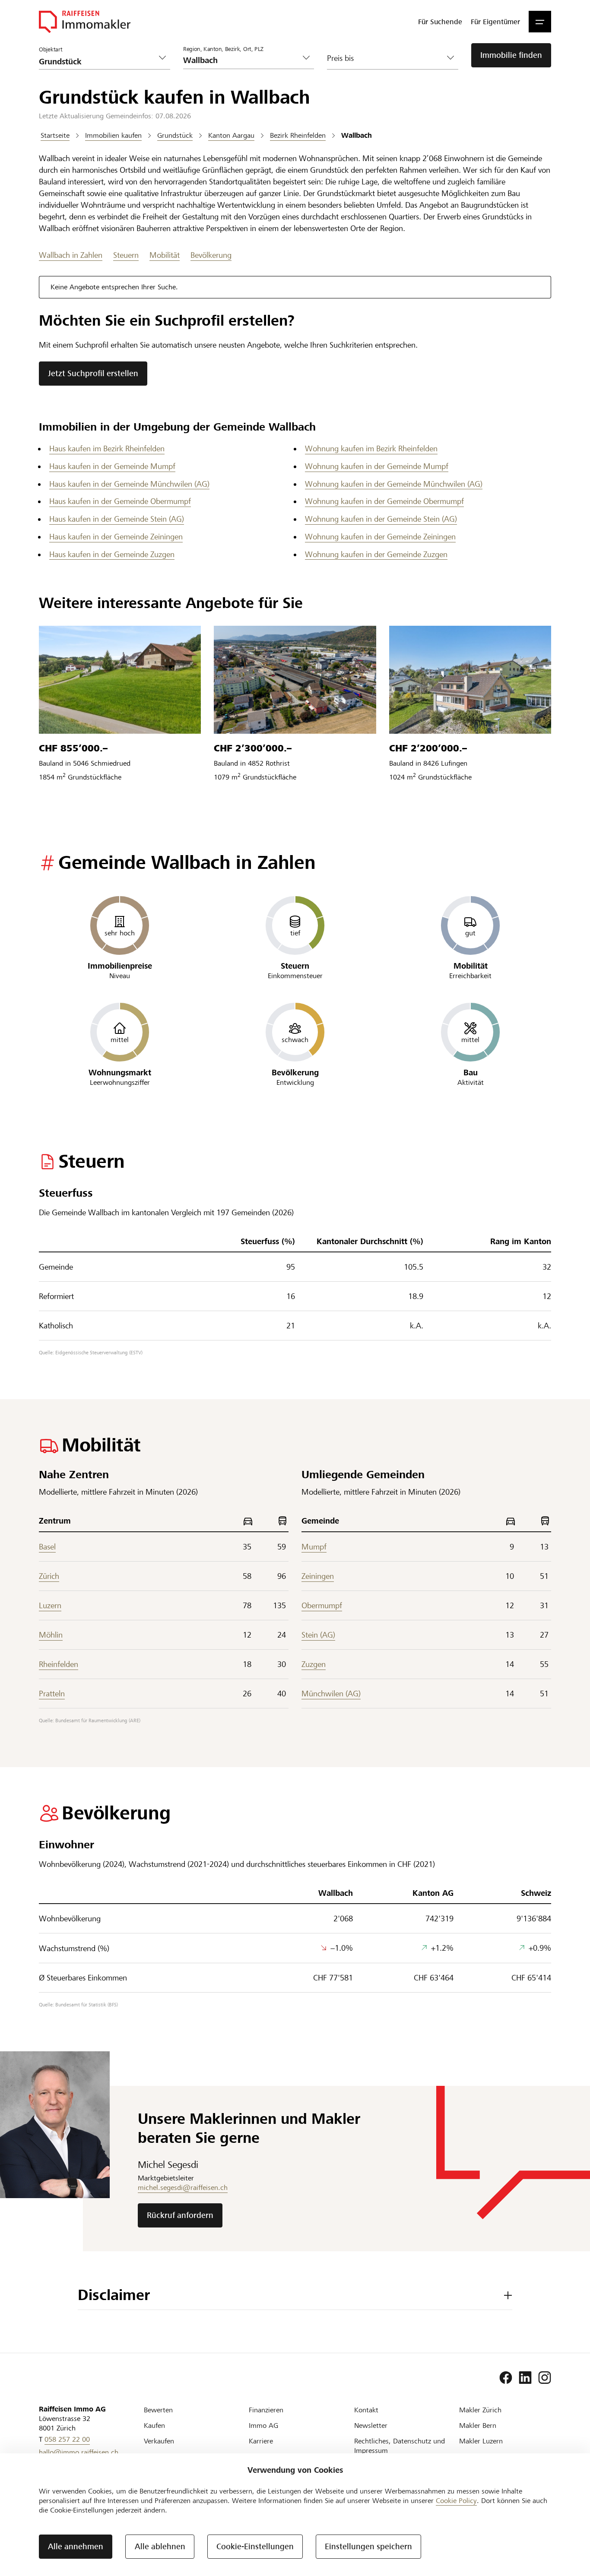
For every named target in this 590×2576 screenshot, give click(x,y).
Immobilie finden (511, 55)
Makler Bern (478, 2425)
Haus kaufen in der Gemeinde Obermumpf (120, 501)
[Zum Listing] (120, 680)
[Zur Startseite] (85, 22)
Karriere (261, 2441)
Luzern (50, 1605)
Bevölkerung (211, 255)
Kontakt (366, 2410)
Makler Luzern (481, 2441)
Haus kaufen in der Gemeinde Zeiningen (116, 537)
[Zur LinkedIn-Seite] (525, 2378)
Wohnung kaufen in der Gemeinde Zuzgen (376, 554)
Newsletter (371, 2425)
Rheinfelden (59, 1664)
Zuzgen (314, 1664)
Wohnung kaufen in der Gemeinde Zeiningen (380, 537)
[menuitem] (440, 22)
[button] (540, 22)
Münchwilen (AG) (331, 1694)
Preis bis (340, 58)
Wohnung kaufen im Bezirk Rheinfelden (371, 448)
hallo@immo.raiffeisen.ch (79, 2452)
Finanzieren (266, 2410)
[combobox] (242, 60)
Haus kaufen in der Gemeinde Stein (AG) (117, 519)
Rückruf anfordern (180, 2215)
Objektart (51, 50)
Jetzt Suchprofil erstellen (93, 373)
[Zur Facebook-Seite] (506, 2378)
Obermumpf (322, 1605)
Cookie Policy (456, 2501)
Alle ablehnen (160, 2546)
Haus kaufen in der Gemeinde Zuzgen (112, 554)
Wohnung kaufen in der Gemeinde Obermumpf (384, 501)
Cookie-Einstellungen (255, 2546)
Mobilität (165, 255)
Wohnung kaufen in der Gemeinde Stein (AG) (381, 519)
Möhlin (51, 1635)
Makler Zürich (480, 2410)
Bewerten (158, 2410)
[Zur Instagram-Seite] (545, 2378)
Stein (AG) (318, 1635)
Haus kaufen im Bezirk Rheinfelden (107, 448)
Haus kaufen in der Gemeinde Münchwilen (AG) (129, 484)
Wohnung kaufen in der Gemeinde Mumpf (377, 466)
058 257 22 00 (67, 2439)
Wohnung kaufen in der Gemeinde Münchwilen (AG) (394, 484)
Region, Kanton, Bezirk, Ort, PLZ (223, 49)
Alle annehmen (76, 2546)
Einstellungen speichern (368, 2546)
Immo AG (263, 2425)
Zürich (49, 1576)
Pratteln (52, 1694)
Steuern (126, 255)
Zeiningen (318, 1576)
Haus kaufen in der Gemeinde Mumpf (112, 466)
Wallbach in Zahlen (71, 255)
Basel (47, 1547)
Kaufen (154, 2425)
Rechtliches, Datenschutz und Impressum (400, 2446)
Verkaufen (159, 2441)
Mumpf (314, 1547)
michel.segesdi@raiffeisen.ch (183, 2188)
